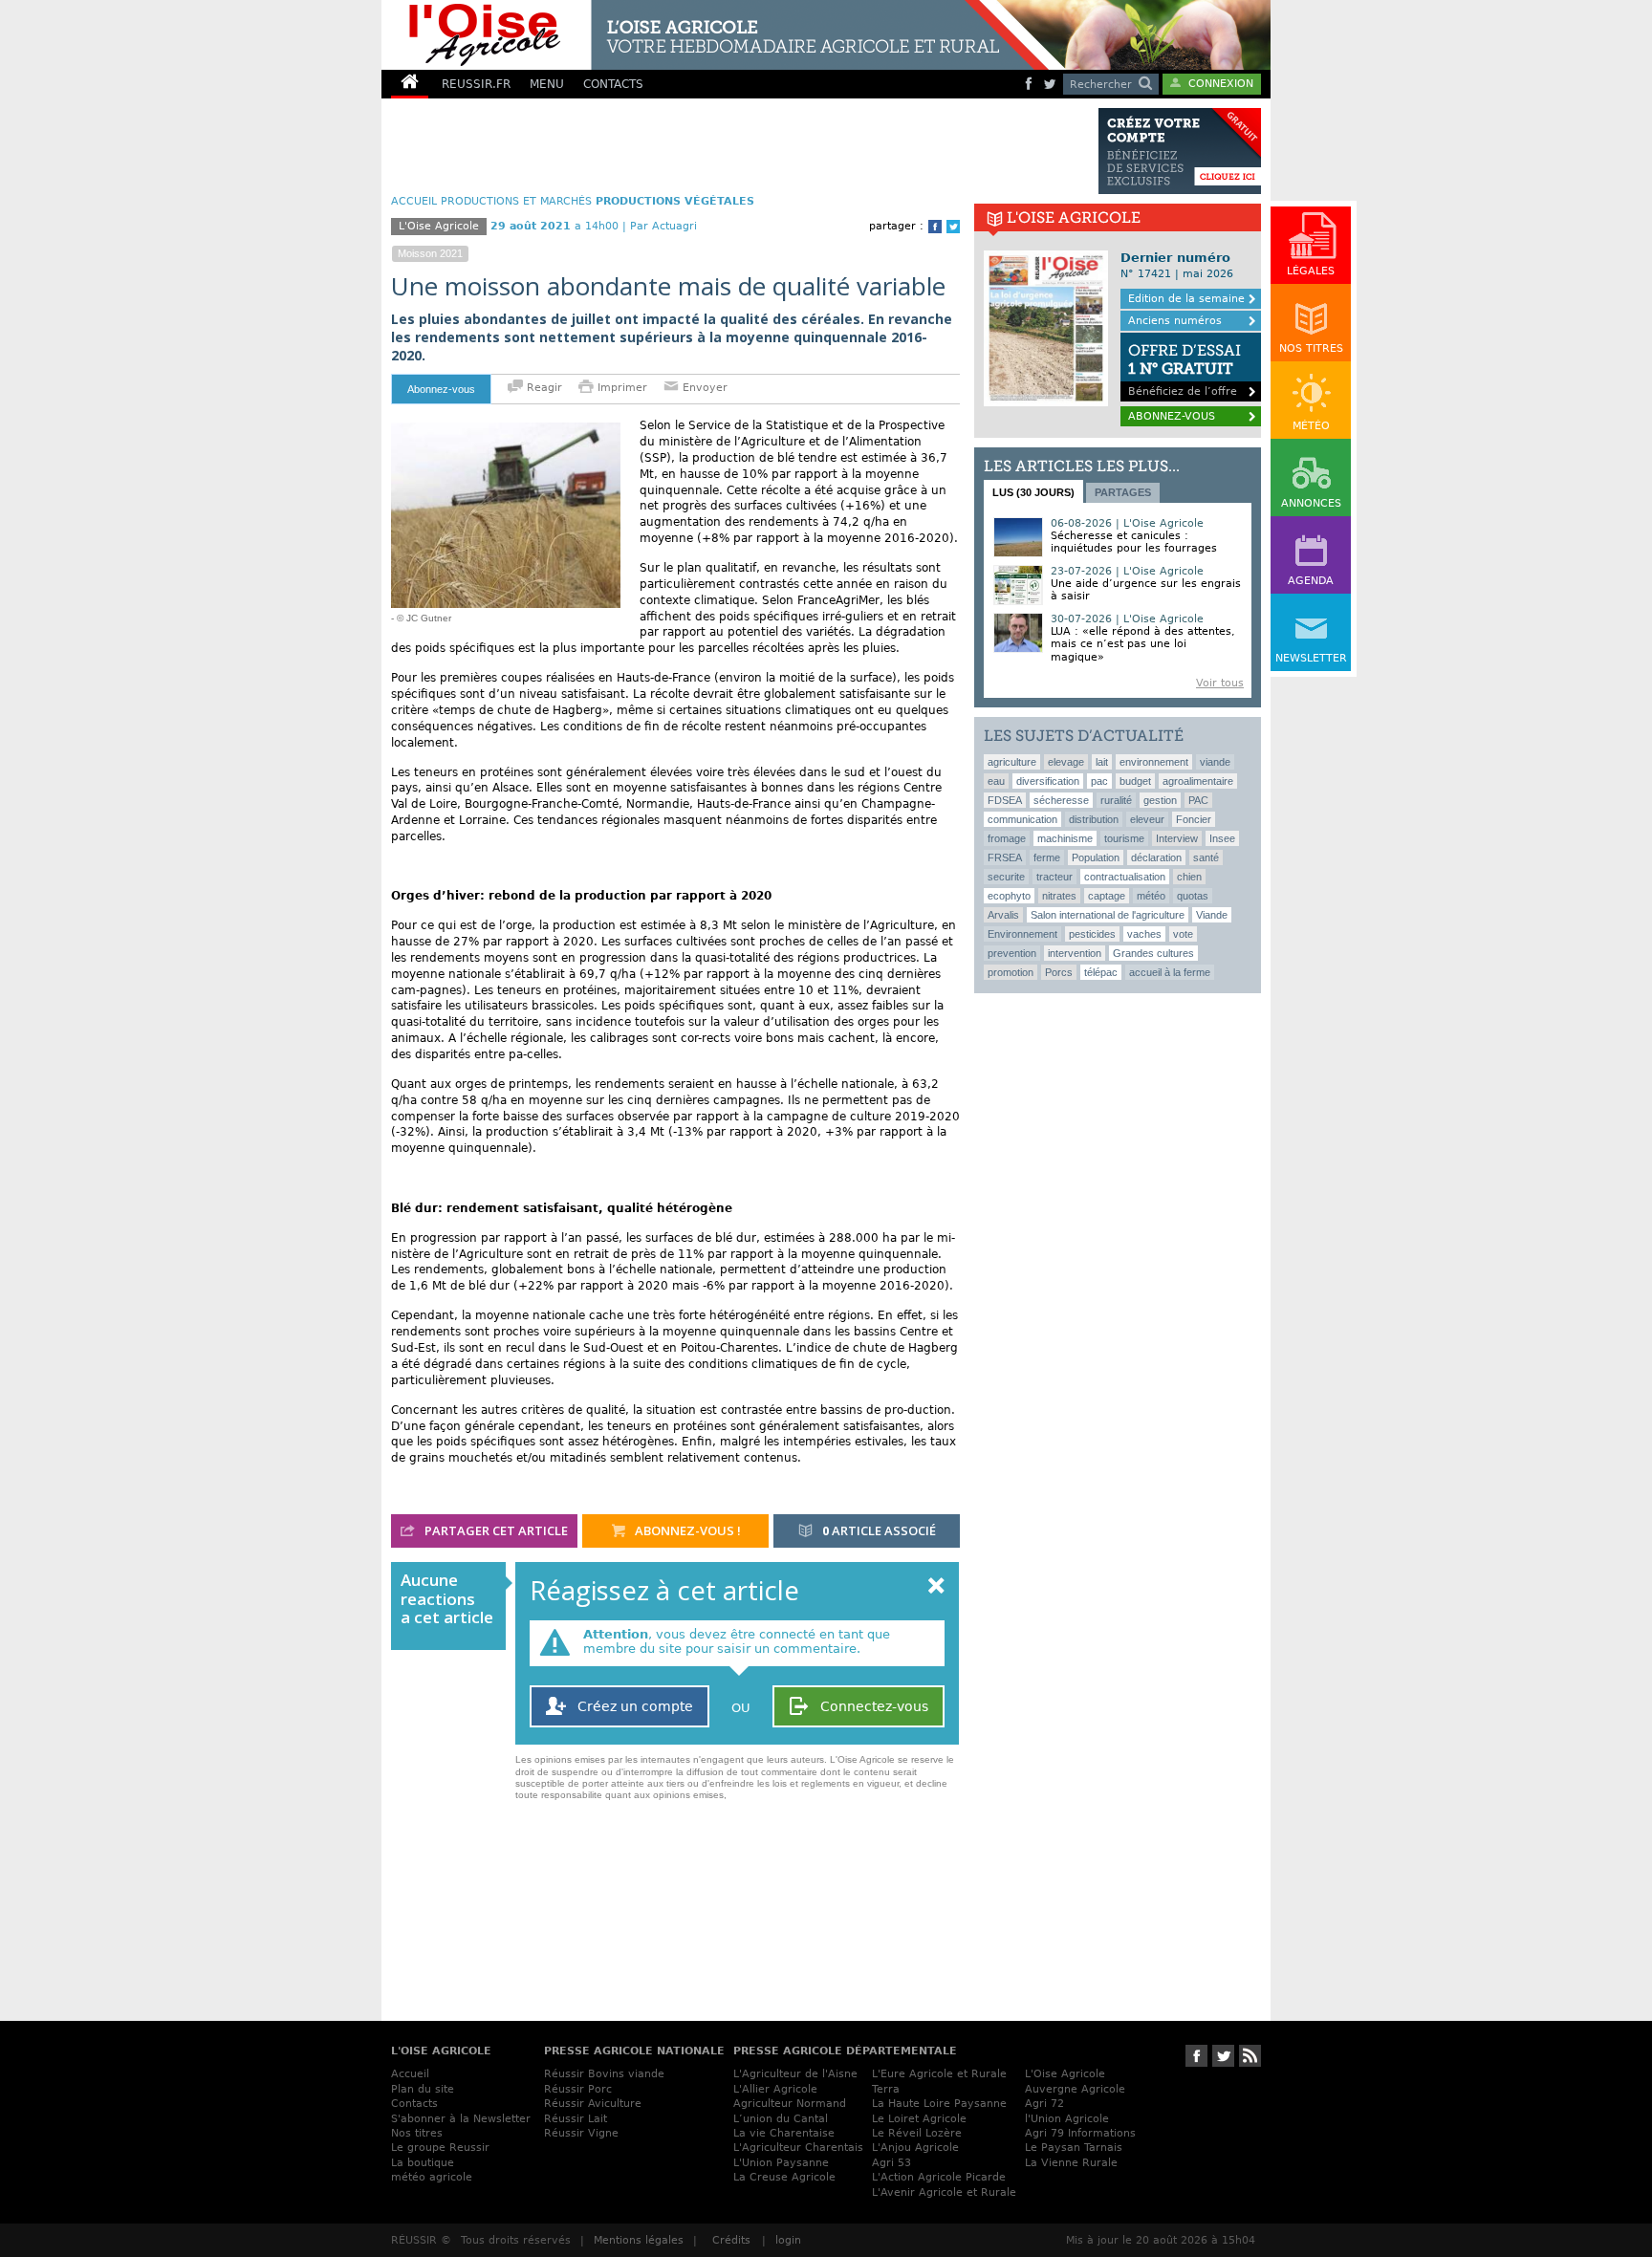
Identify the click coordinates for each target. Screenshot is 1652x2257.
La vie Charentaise (784, 2133)
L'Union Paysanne (781, 2163)
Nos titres (417, 2133)
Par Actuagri (663, 226)
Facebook (935, 227)
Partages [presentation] (1123, 492)
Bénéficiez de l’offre (1185, 369)
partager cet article (495, 1530)
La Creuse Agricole (784, 2177)
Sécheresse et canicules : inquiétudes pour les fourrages (1134, 542)
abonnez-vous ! (686, 1530)
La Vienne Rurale (1071, 2163)
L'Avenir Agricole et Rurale (944, 2192)
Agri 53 (891, 2163)
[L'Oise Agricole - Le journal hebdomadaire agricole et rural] (715, 35)
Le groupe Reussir (440, 2148)
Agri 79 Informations (1080, 2133)
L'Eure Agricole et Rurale (939, 2074)
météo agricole (432, 2177)
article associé (879, 1530)
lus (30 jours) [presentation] (1033, 492)
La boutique (423, 2163)
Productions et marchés (516, 201)
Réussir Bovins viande (604, 2074)
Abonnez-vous (441, 389)
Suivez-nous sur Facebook (1196, 2056)
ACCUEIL (414, 201)
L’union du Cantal (781, 2119)
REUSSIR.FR (476, 84)
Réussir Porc (578, 2089)
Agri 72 (1044, 2104)
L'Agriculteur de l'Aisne (795, 2074)
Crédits (731, 2240)
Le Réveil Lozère (917, 2133)
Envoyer (703, 388)
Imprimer (622, 388)
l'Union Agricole (1067, 2119)
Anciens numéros (1175, 321)
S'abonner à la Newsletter (461, 2119)
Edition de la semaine (1186, 299)
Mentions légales (639, 2240)
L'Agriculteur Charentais (798, 2148)
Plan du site (423, 2089)
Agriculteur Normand (790, 2104)
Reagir (543, 388)
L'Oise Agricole (1065, 2074)
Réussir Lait (576, 2119)
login (788, 2240)
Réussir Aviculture (593, 2104)
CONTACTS (613, 84)
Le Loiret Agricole (919, 2119)
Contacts (414, 2104)
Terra (886, 2089)
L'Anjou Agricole (915, 2148)
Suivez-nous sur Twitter (1223, 2056)
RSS (1250, 2056)
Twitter (953, 227)
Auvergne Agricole (1075, 2089)
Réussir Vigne (581, 2133)
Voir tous (1220, 683)
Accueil (410, 2074)
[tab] (1033, 491)
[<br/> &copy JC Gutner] (506, 430)
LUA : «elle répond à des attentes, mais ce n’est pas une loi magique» (1143, 644)
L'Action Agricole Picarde (939, 2177)
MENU (547, 84)
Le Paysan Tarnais (1074, 2148)
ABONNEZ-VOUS (1172, 416)
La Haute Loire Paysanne (939, 2104)
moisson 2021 (430, 253)
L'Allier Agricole (775, 2089)
